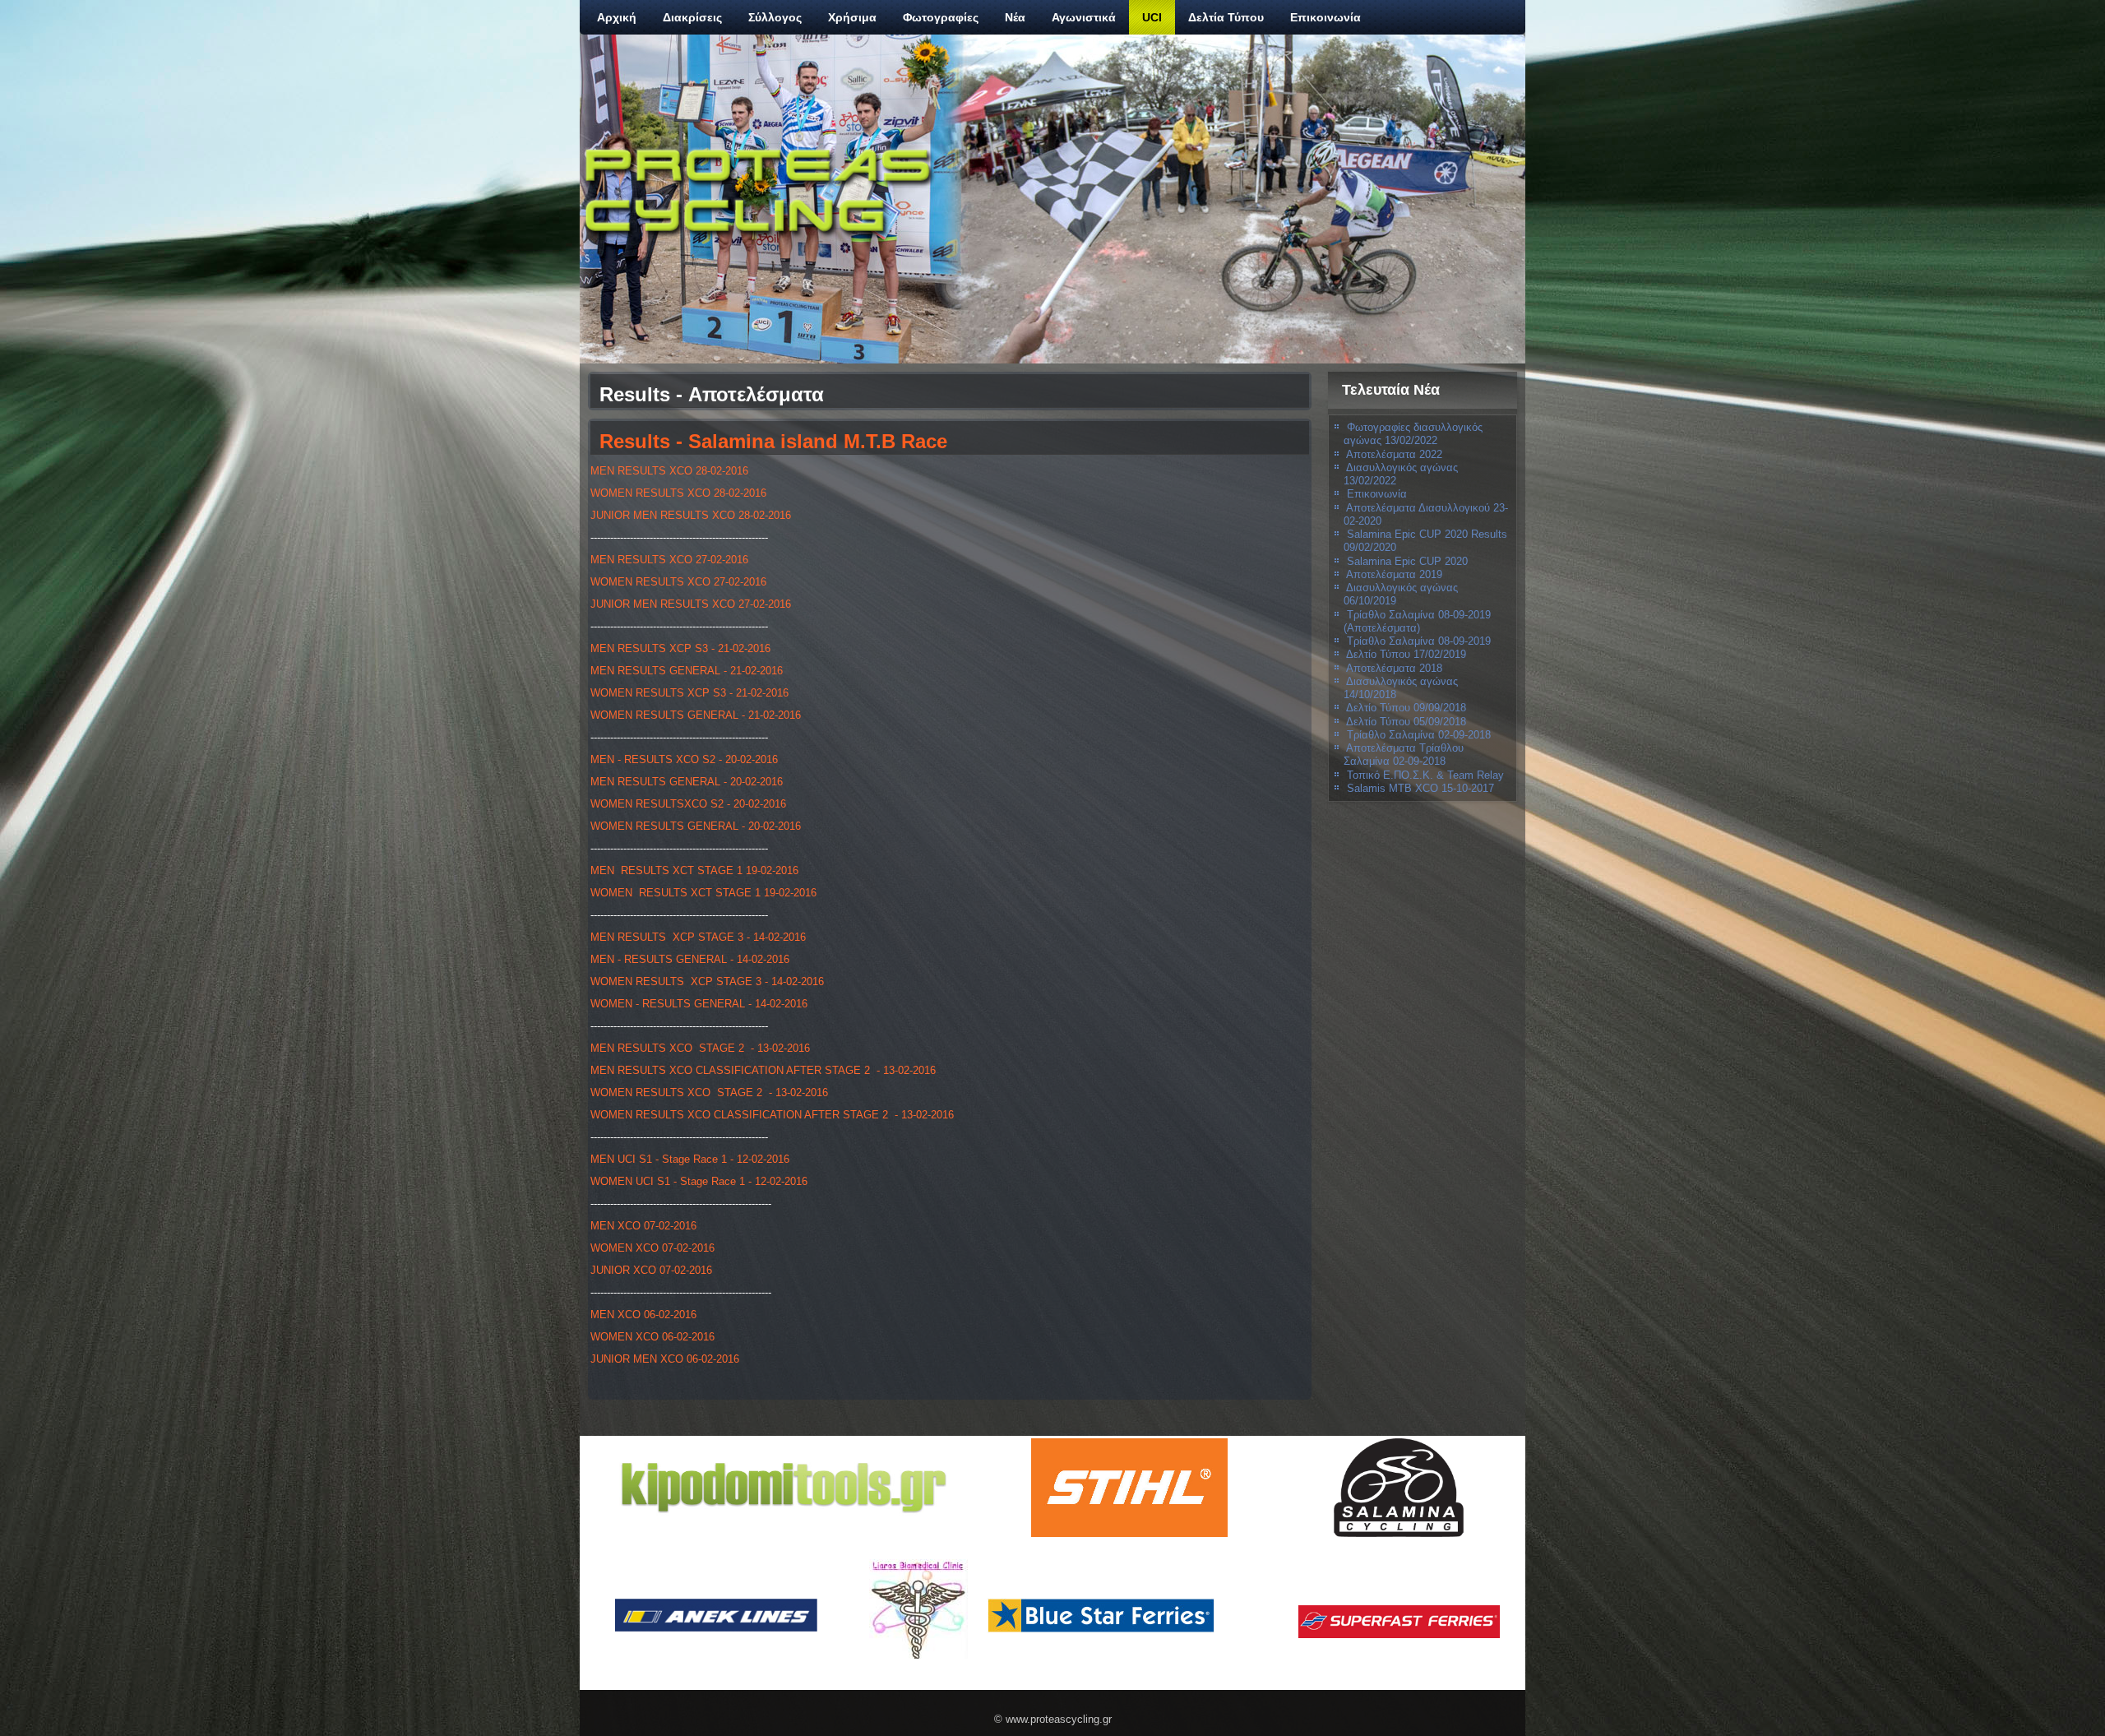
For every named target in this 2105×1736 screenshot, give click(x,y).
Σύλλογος (775, 17)
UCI (1152, 17)
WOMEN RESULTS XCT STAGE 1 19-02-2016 (703, 893)
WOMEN (611, 1181)
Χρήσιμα (852, 17)
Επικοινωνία (1325, 17)
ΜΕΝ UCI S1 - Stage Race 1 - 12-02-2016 (690, 1159)
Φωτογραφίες (941, 17)
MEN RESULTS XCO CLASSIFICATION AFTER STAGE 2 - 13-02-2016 (763, 1070)
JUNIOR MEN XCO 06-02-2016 (665, 1359)
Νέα (1015, 17)
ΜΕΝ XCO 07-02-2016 (643, 1226)
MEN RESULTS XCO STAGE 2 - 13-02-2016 (700, 1048)
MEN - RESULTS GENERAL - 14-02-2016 (690, 959)
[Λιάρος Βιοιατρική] (918, 1609)
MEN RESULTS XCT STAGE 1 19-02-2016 (694, 870)
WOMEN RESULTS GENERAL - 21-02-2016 (696, 715)
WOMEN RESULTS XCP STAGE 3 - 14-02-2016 (707, 981)
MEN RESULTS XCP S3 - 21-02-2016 (680, 648)
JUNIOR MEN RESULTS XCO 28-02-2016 (691, 515)
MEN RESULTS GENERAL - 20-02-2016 (687, 782)
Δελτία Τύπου (1226, 17)
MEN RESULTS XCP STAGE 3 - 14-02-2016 (698, 937)
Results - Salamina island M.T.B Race (773, 441)
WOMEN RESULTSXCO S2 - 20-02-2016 (688, 804)
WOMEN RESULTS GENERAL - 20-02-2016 (696, 826)
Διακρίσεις (692, 17)
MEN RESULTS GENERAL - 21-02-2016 (687, 671)
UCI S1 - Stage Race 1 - (695, 1181)
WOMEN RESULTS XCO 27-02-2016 (678, 582)
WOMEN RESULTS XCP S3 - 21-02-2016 (689, 693)
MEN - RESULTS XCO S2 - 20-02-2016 (684, 759)
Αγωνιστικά (1084, 17)
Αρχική (617, 17)
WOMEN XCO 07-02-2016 (652, 1248)
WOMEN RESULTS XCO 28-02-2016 (678, 493)
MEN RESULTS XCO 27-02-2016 (669, 560)
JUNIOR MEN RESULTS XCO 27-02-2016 (691, 604)
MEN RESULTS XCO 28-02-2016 (669, 471)
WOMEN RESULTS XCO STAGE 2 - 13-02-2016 (709, 1093)
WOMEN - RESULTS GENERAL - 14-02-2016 (699, 1004)
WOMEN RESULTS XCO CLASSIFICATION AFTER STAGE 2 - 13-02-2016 (772, 1115)
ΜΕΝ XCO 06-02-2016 (643, 1315)
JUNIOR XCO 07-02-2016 (651, 1270)
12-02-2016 (781, 1181)
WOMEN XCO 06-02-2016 (652, 1337)
